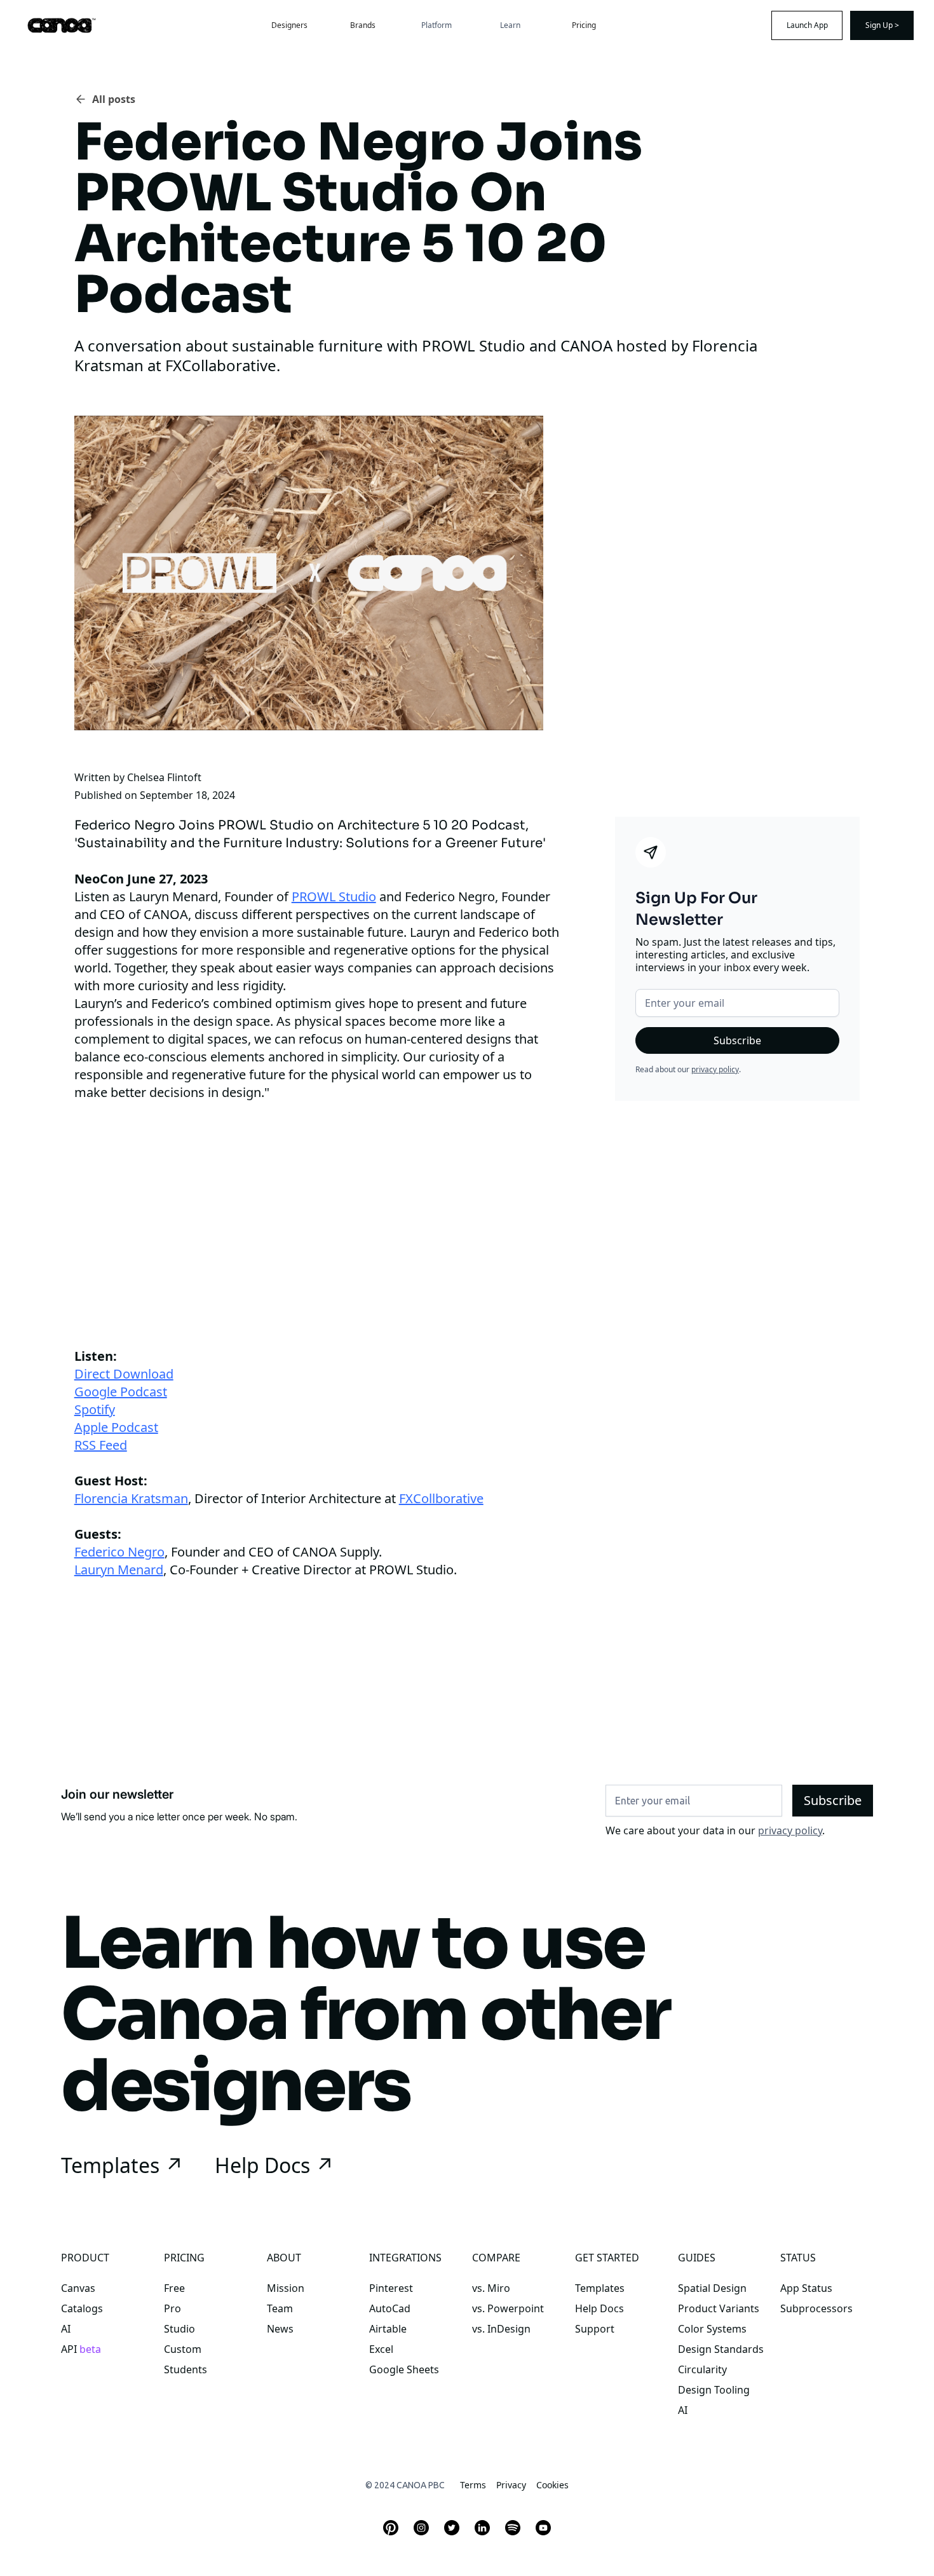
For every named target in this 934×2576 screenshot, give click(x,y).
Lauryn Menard (119, 1570)
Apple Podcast (116, 1427)
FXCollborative (441, 1498)
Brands (363, 25)
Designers (289, 25)
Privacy (511, 2485)
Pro (173, 2308)
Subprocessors (816, 2308)
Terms (473, 2485)
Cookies (552, 2485)
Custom (183, 2349)
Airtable (388, 2329)
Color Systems (712, 2329)
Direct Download (124, 1374)
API (81, 2349)
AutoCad (390, 2308)
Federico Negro (119, 1552)
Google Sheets (404, 2369)
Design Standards (721, 2349)
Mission (286, 2288)
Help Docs (599, 2308)
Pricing (584, 25)
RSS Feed (101, 1445)
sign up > (882, 25)
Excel (381, 2349)
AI (66, 2329)
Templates (600, 2288)
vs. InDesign (501, 2329)
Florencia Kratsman (131, 1498)
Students (186, 2369)
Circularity (702, 2369)
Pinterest (391, 2288)
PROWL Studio (334, 896)
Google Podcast (121, 1392)
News (280, 2329)
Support (595, 2329)
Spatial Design (712, 2288)
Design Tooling (714, 2390)
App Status (806, 2288)
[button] (437, 25)
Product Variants (719, 2308)
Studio (179, 2329)
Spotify (95, 1409)
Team (280, 2308)
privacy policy (715, 1069)
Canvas (78, 2288)
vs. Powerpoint (508, 2308)
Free (174, 2288)
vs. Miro (491, 2288)
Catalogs (82, 2308)
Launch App (807, 25)
